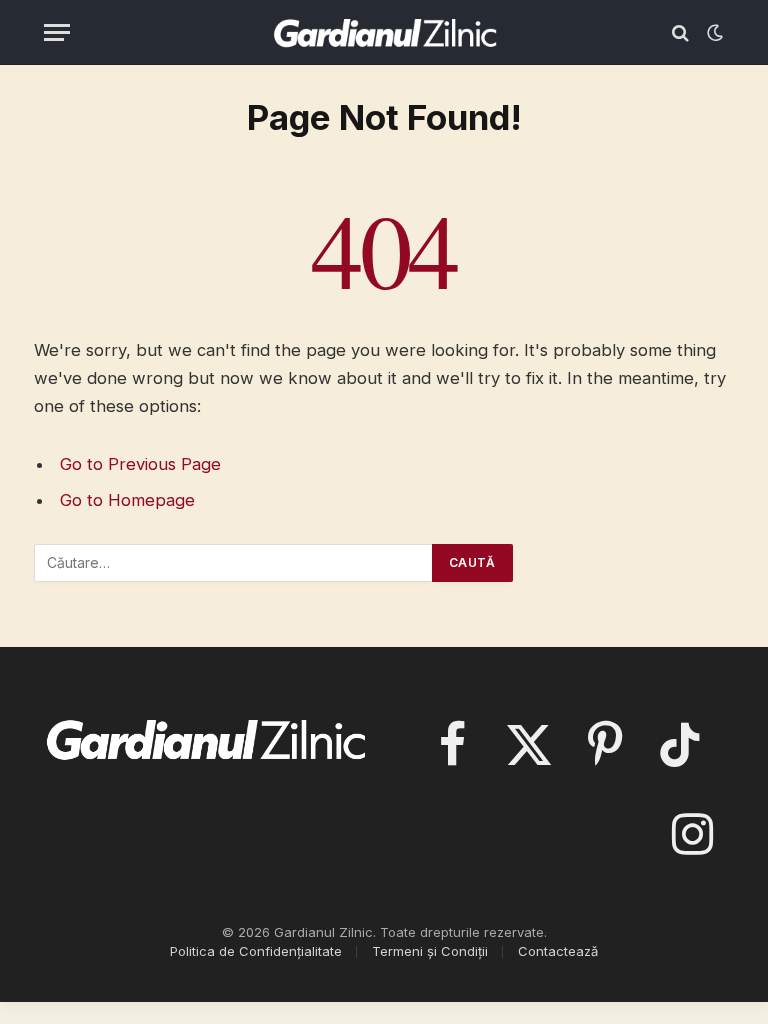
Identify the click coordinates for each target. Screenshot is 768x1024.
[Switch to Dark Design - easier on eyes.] (713, 33)
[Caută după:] (234, 563)
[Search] (680, 32)
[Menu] (57, 32)
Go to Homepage (127, 500)
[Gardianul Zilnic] (384, 32)
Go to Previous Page (140, 464)
